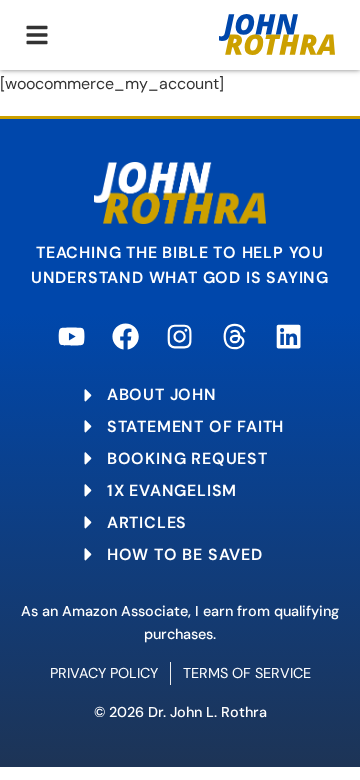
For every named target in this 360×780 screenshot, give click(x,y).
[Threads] (234, 336)
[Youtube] (71, 336)
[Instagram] (179, 336)
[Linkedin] (288, 336)
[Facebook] (125, 336)
